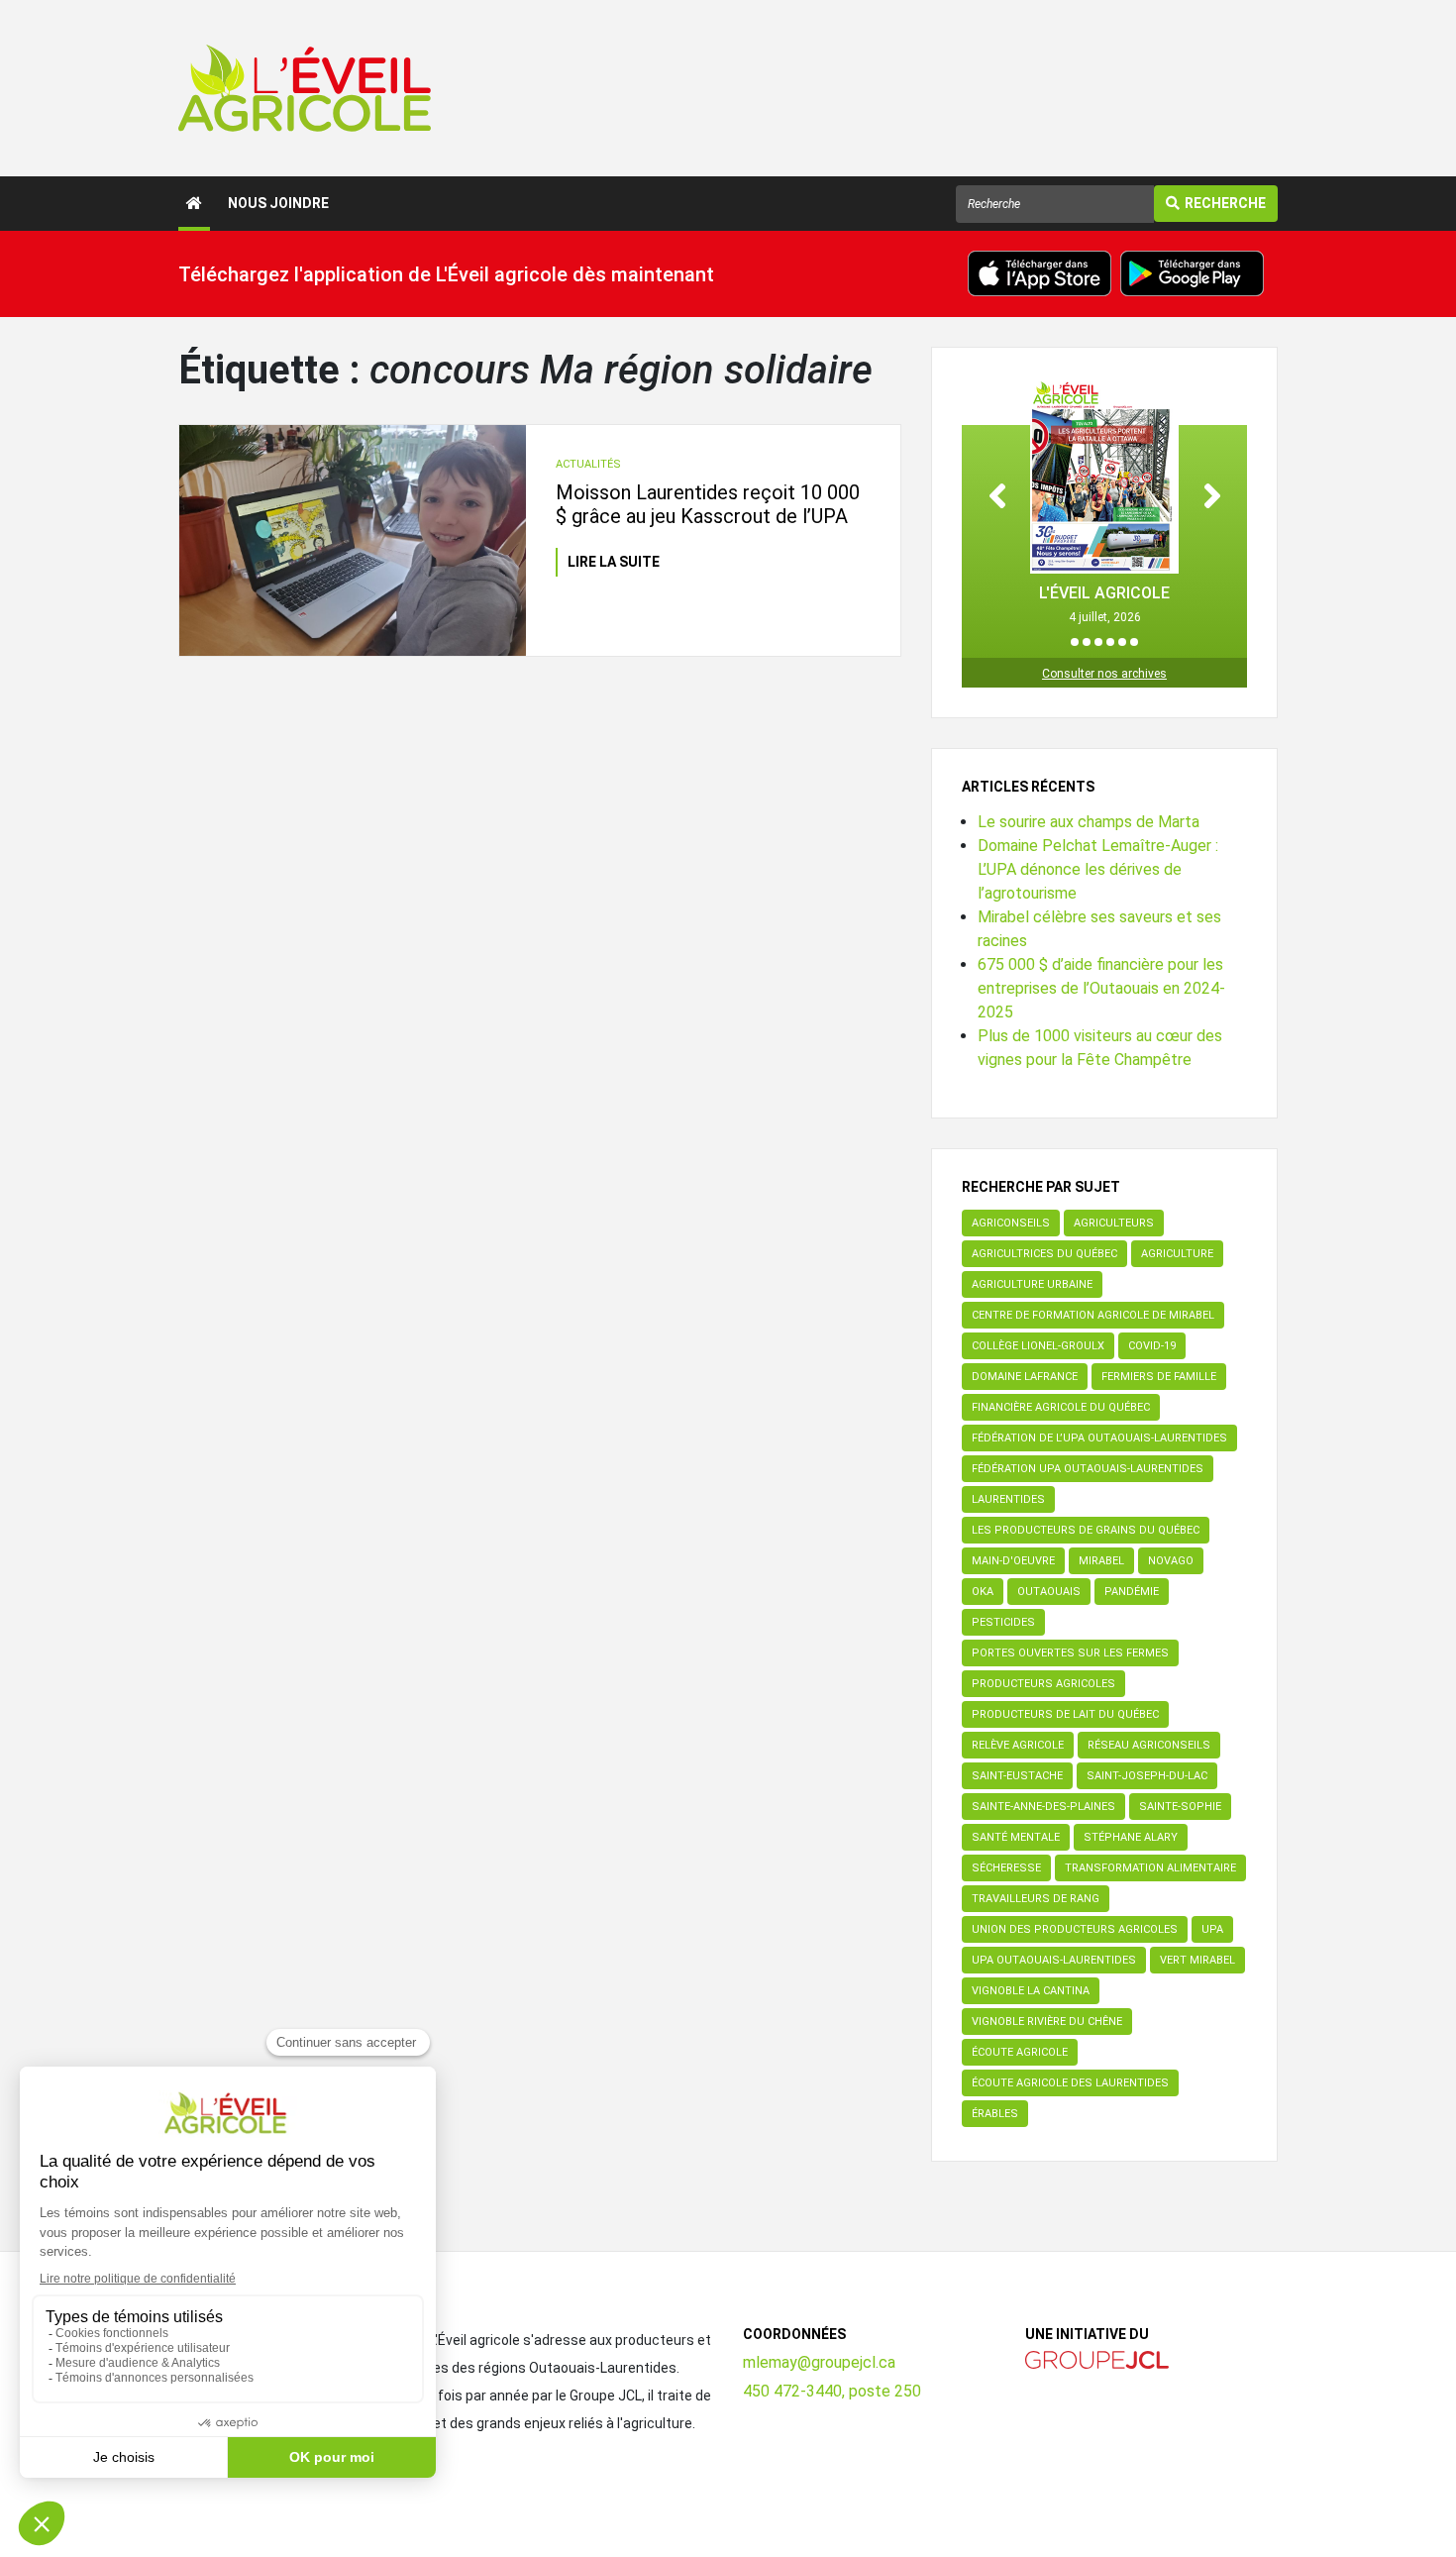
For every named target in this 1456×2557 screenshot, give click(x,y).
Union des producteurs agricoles (1075, 1929)
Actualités (588, 464)
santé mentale (1016, 1837)
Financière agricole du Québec (1061, 1407)
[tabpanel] (1104, 502)
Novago (1171, 1561)
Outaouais (1049, 1592)
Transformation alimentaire (1150, 1868)
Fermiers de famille (1159, 1377)
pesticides (1003, 1622)
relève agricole (1018, 1745)
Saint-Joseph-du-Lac (1147, 1776)
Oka (983, 1592)
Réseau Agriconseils (1149, 1745)
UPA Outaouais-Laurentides (1054, 1960)
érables (995, 2114)
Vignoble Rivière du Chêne (1047, 2022)
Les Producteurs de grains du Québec (1086, 1530)
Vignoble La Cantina (1031, 1991)
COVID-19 (1152, 1346)
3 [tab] (1098, 642)
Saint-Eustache (1017, 1776)
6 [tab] (1134, 642)
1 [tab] (1075, 642)
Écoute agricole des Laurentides (1070, 2083)
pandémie (1132, 1592)
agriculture (1177, 1254)
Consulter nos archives (1104, 674)
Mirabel (1101, 1561)
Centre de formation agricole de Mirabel (1093, 1315)
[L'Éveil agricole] (305, 88)
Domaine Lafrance (1025, 1377)
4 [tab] (1110, 642)
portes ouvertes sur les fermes (1070, 1653)
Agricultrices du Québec (1044, 1254)
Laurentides (1008, 1499)
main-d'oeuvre (1013, 1561)
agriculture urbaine (1032, 1284)
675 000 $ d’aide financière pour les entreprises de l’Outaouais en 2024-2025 (1101, 988)
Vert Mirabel (1197, 1960)
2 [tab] (1087, 642)
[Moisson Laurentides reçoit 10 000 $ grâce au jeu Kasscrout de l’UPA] (353, 540)
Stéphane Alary (1131, 1837)
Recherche (1225, 203)
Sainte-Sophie (1180, 1807)
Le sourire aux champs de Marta (1089, 822)
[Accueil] (194, 204)
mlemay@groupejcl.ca (819, 2362)
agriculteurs (1114, 1223)
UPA (1212, 1929)
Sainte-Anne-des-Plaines (1043, 1807)
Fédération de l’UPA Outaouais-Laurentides (1099, 1438)
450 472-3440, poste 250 (832, 2391)
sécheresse (1006, 1868)
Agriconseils (1011, 1223)
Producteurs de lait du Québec (1065, 1714)
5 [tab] (1122, 642)
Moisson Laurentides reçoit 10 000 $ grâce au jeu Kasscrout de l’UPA (708, 504)
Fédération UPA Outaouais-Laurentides (1088, 1469)
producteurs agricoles (1043, 1684)
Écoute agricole (1020, 2052)
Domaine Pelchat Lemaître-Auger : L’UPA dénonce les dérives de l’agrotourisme (1098, 869)
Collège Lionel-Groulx (1038, 1346)
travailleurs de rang (1036, 1899)
